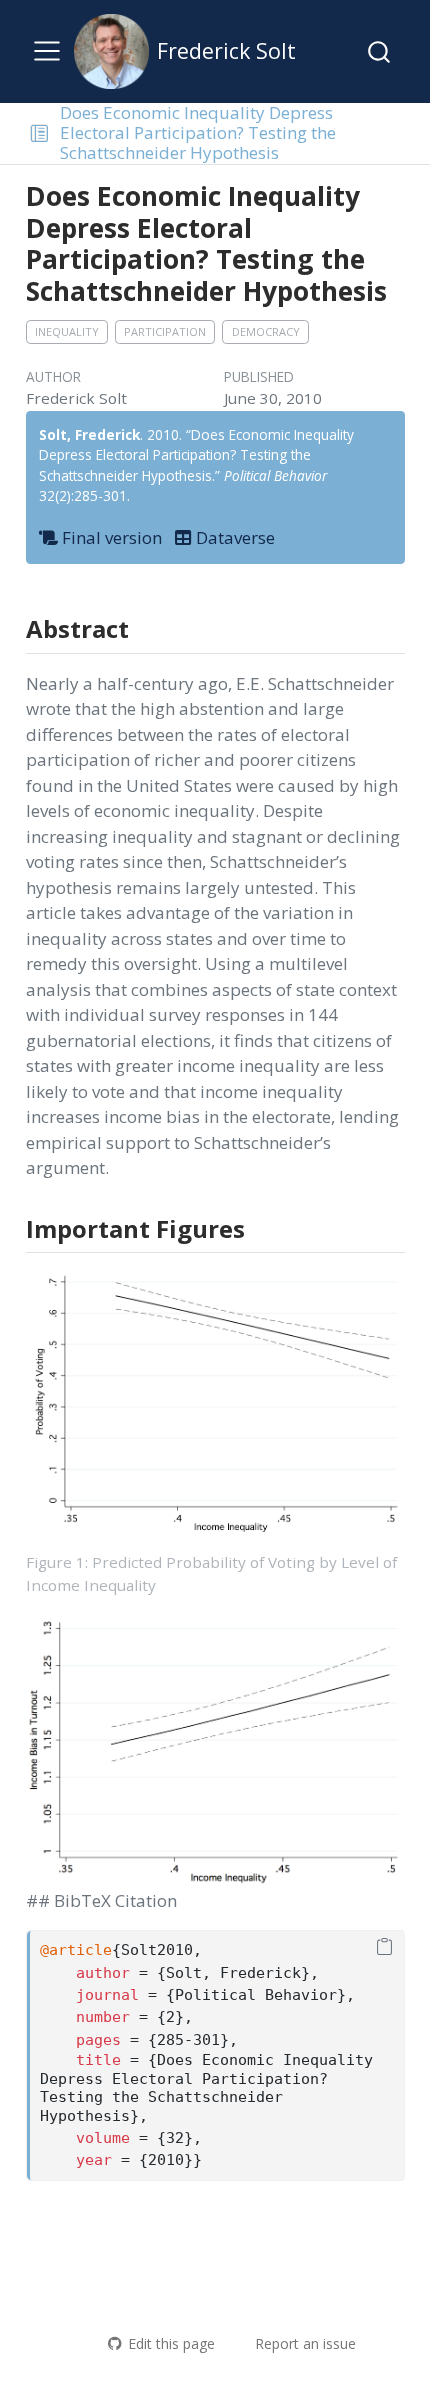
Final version (110, 537)
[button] (39, 133)
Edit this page (171, 2343)
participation (165, 331)
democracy (266, 331)
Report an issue (305, 2343)
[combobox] (380, 51)
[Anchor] (145, 627)
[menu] (47, 51)
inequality (67, 331)
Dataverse (233, 537)
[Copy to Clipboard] (384, 1948)
